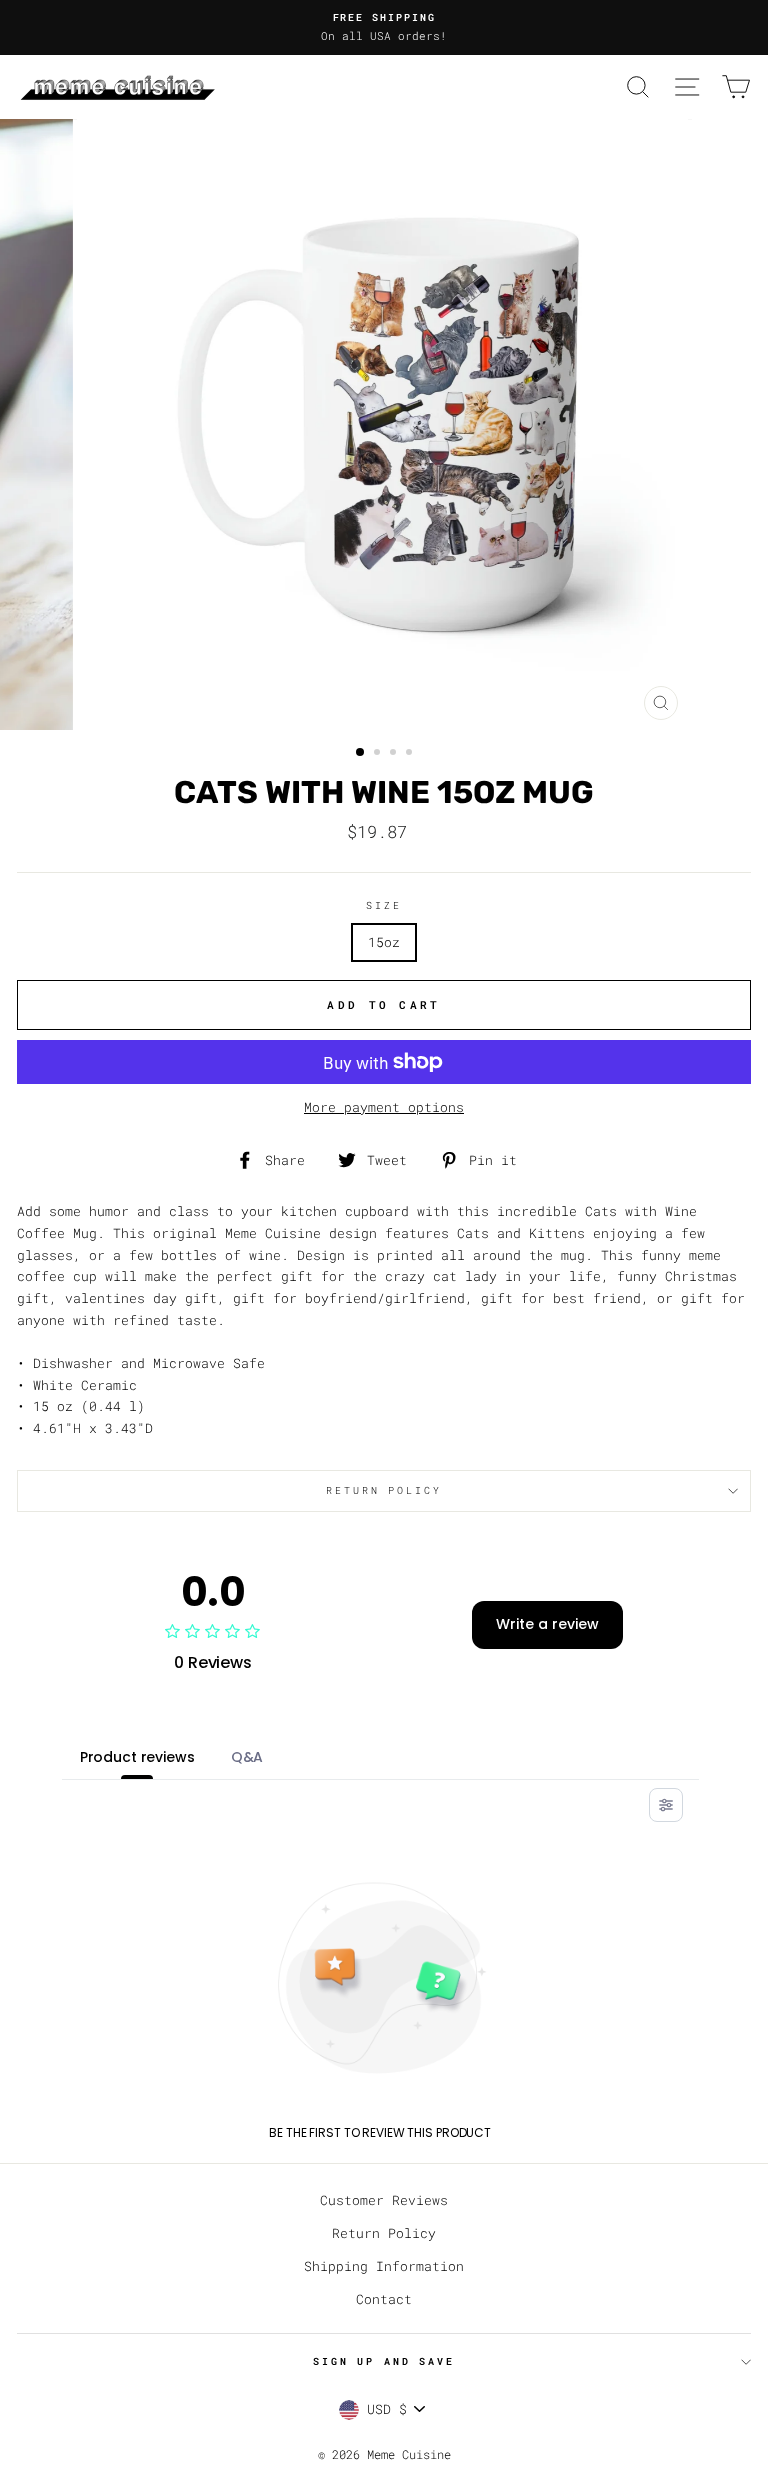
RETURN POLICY (383, 1490)
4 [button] (411, 754)
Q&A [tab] (247, 1757)
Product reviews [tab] (137, 1757)
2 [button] (379, 754)
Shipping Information (384, 2266)
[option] (384, 27)
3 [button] (395, 754)
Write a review (547, 1624)
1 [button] (361, 753)
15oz (384, 942)
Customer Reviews (384, 2200)
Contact (384, 2299)
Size (383, 905)
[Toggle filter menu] (666, 1805)
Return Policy (384, 2233)
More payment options (384, 1107)
